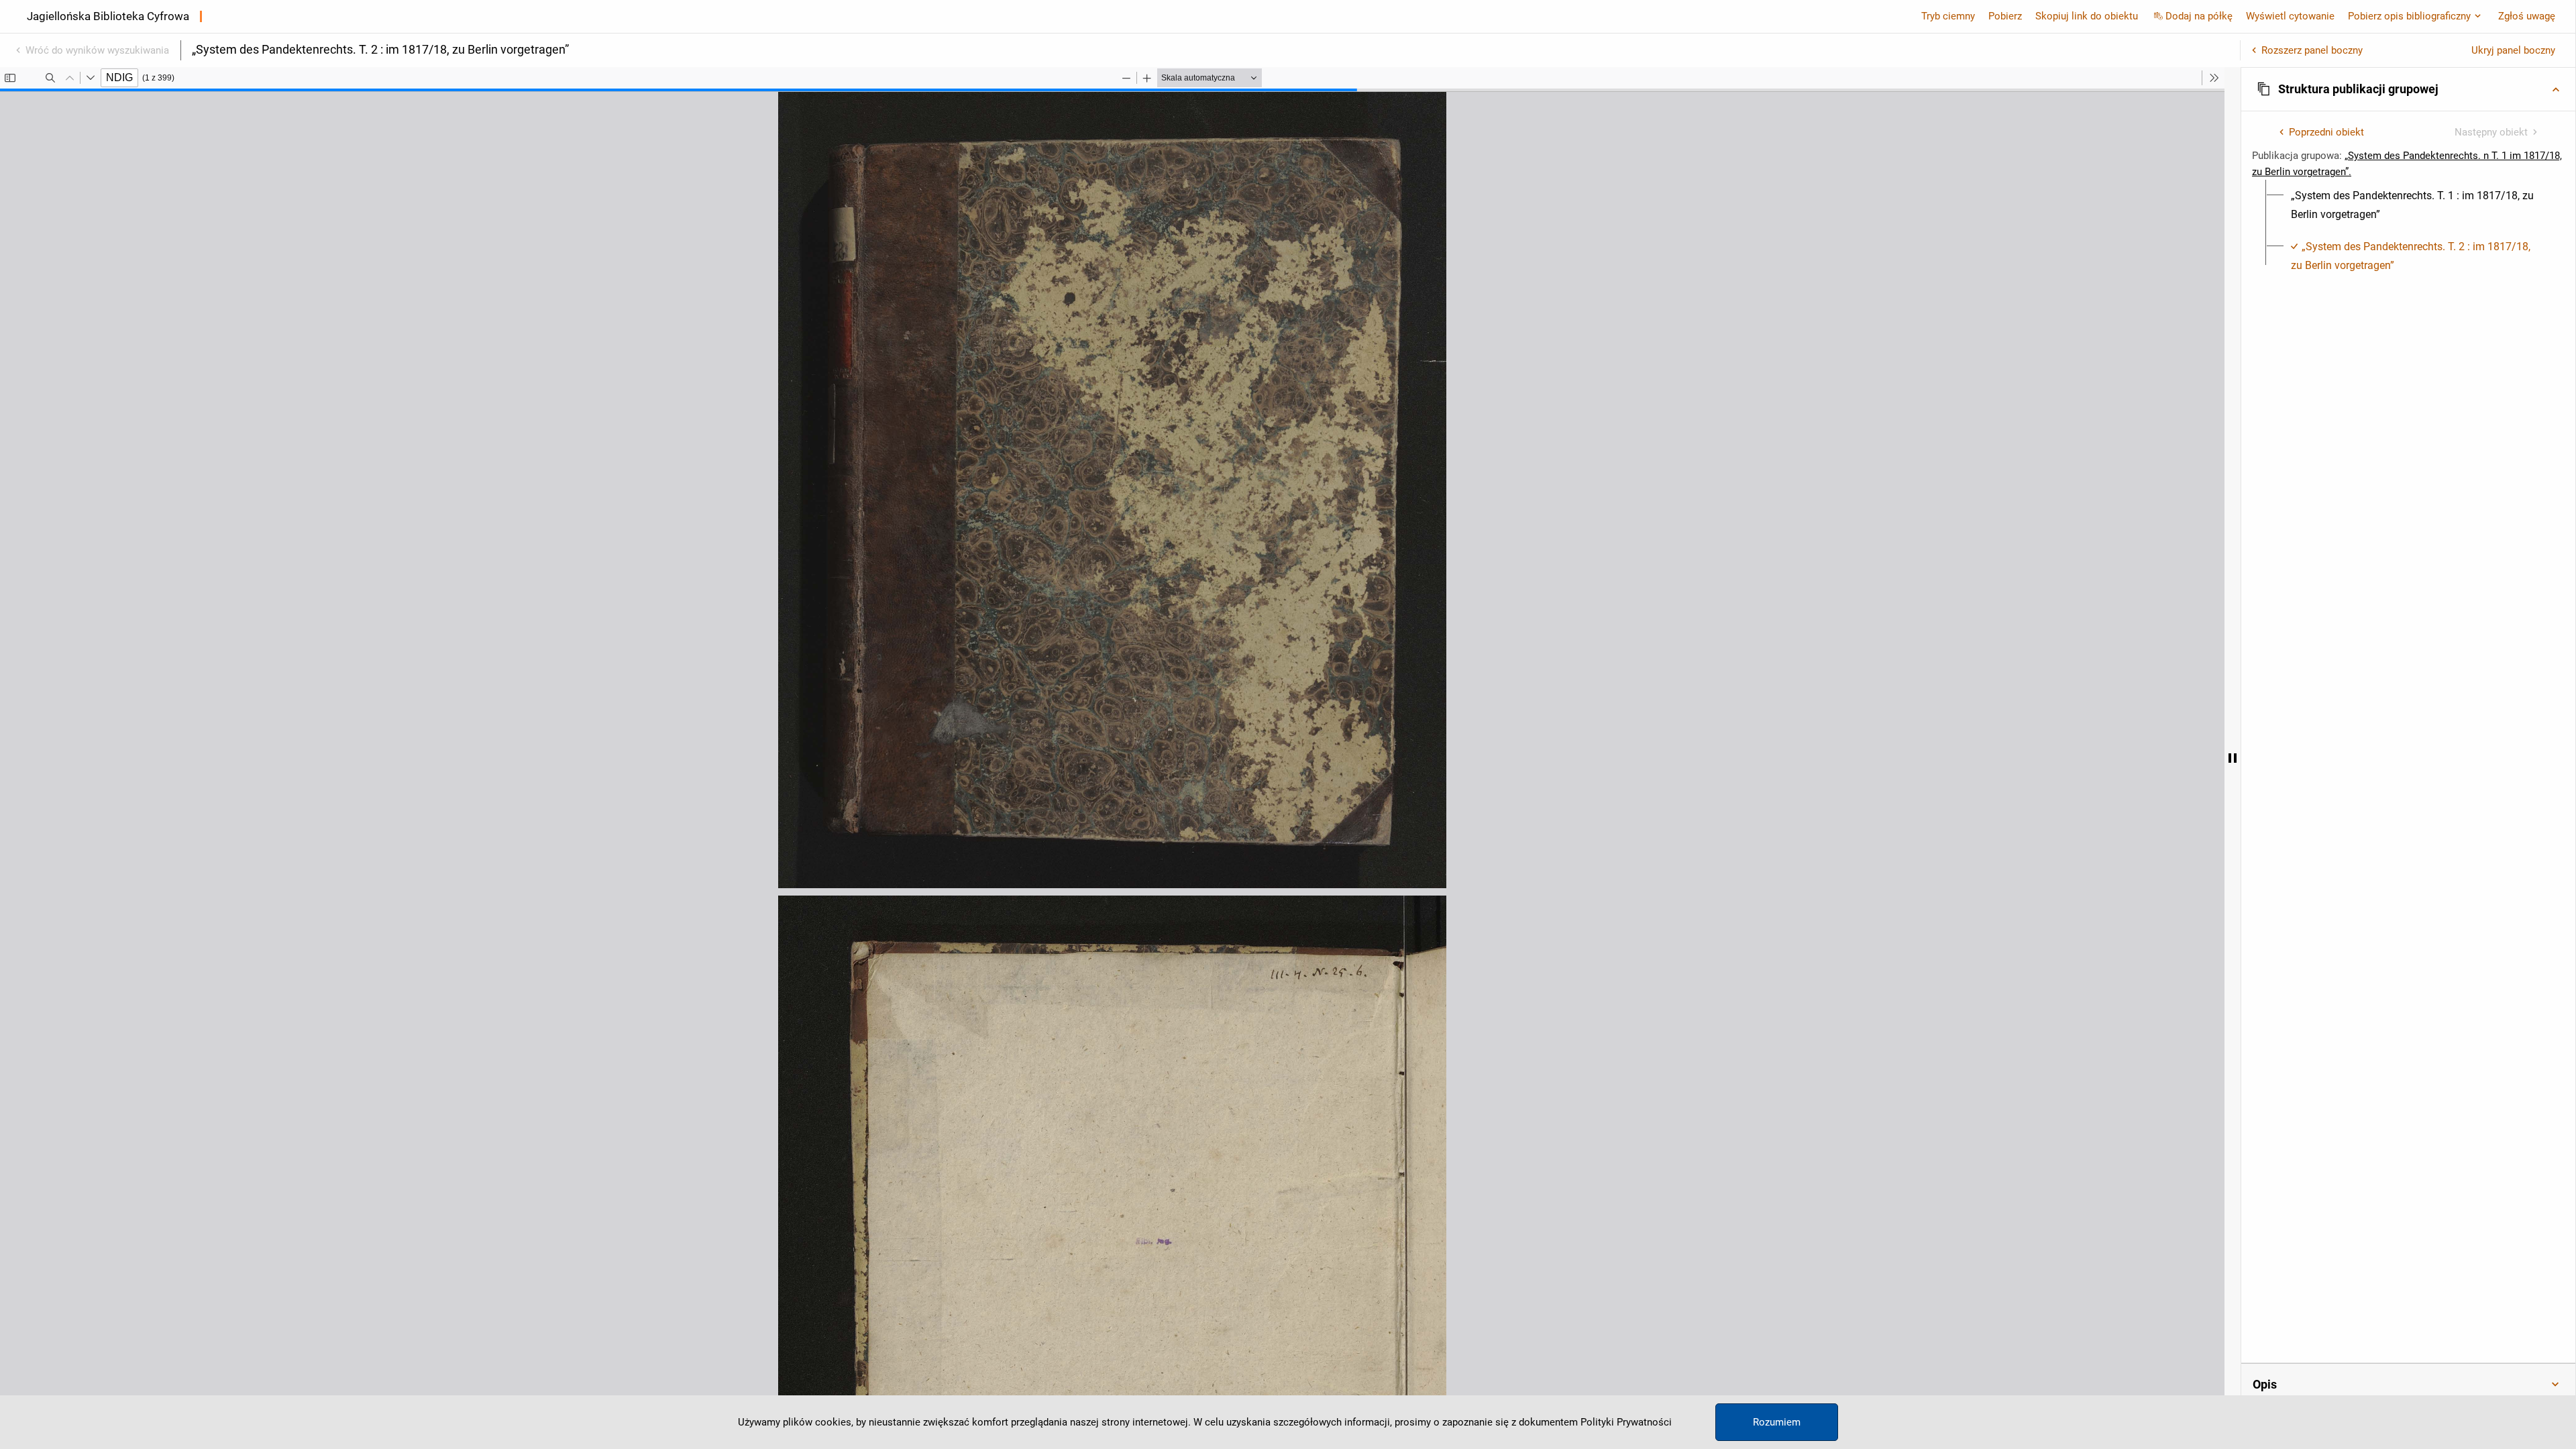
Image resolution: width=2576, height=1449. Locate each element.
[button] (2408, 89)
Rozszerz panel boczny (2312, 50)
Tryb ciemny (1948, 16)
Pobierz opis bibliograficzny (2409, 16)
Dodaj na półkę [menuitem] (2199, 16)
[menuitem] (2416, 205)
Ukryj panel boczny (2513, 50)
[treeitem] (2408, 205)
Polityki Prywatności (1626, 1422)
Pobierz (2005, 16)
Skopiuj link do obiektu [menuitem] (2087, 16)
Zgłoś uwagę (2527, 16)
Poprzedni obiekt (2326, 132)
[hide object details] (2233, 758)
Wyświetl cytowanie (2290, 16)
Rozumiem (1777, 1422)
